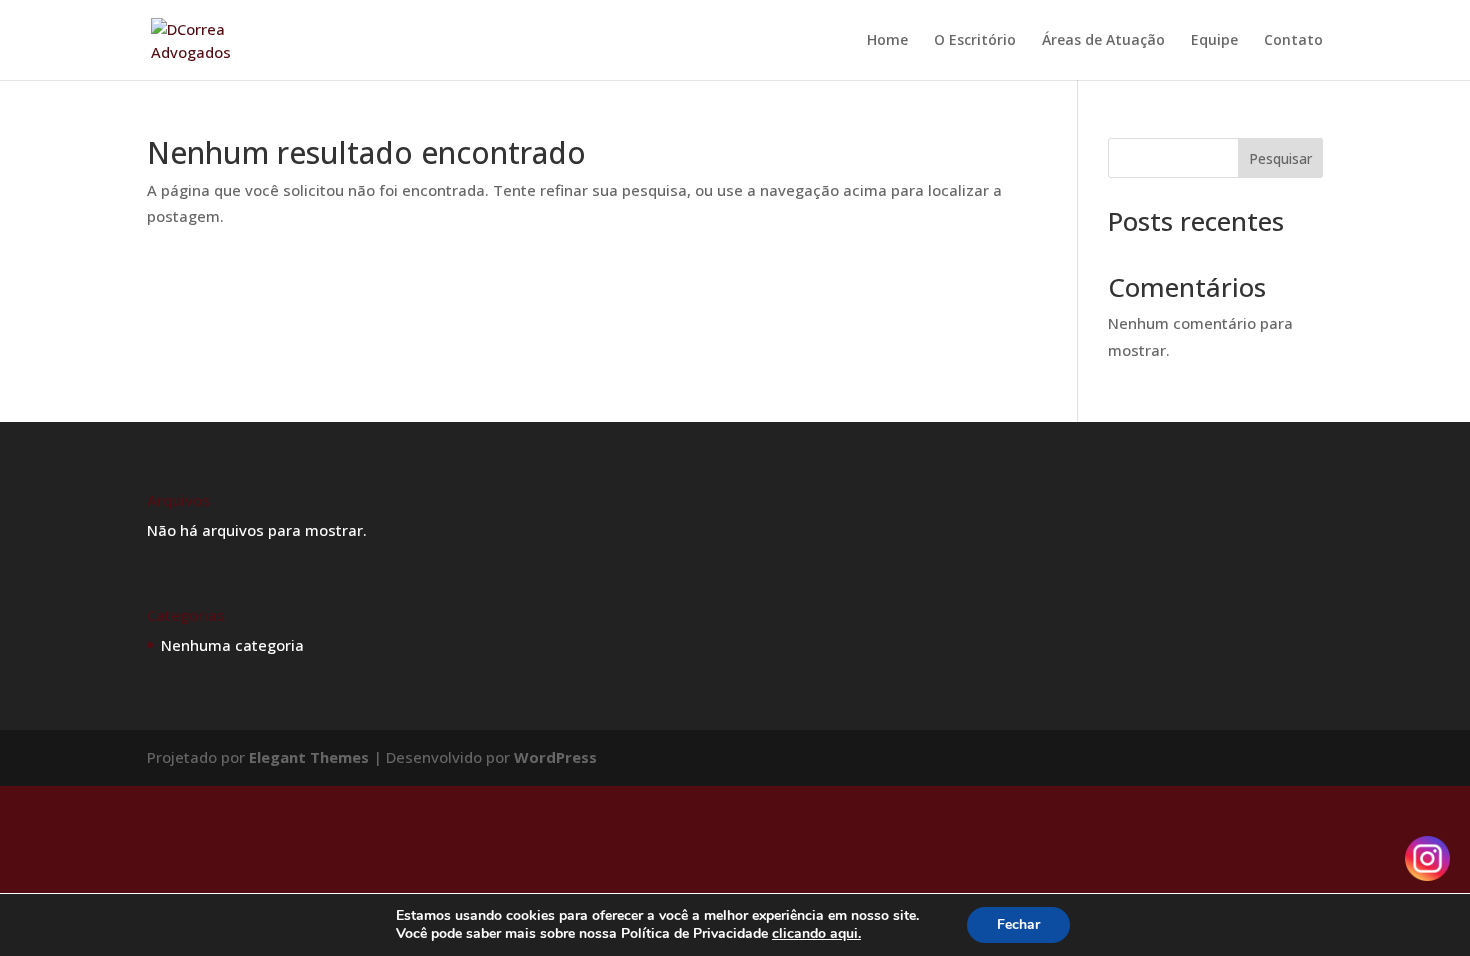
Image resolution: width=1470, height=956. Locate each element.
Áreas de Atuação (1103, 41)
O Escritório (975, 41)
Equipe (1214, 41)
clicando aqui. (816, 933)
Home (887, 41)
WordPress (555, 757)
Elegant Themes (309, 757)
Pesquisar (1280, 158)
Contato (1293, 41)
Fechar (1018, 924)
